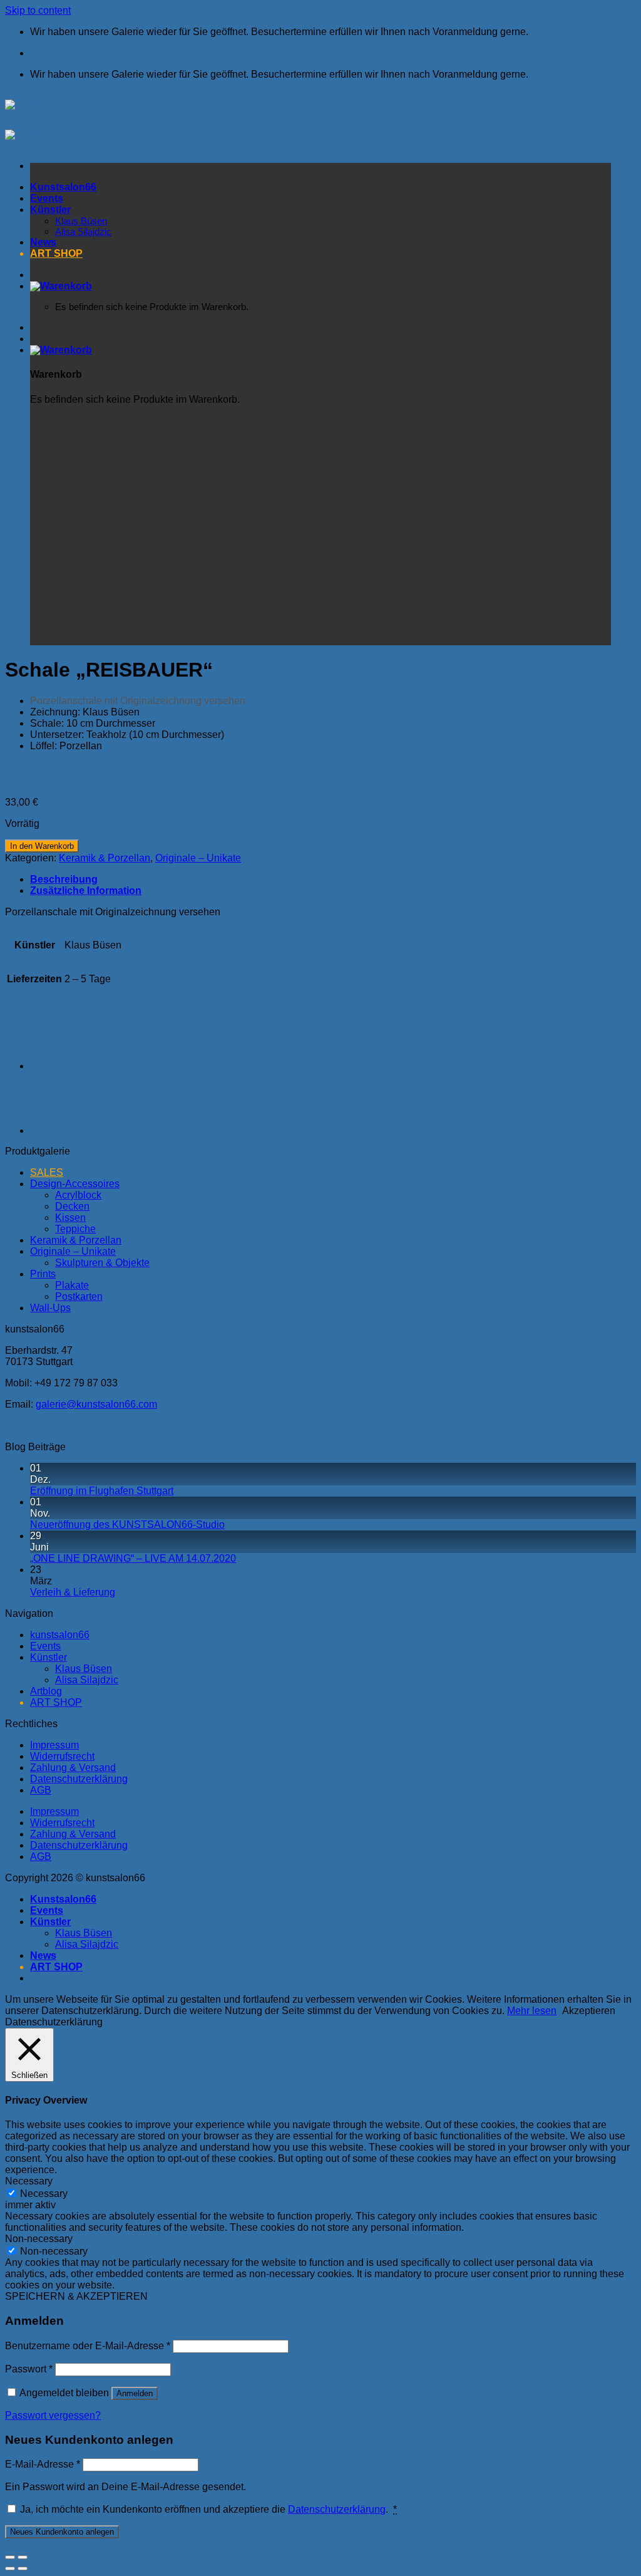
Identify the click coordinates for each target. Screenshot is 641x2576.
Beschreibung (64, 879)
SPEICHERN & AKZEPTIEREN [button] (76, 2296)
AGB (41, 1790)
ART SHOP (56, 1702)
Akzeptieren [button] (589, 2011)
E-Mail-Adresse (43, 2464)
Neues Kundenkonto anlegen (62, 2532)
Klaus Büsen (84, 1669)
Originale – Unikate (198, 858)
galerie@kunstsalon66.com (96, 1404)
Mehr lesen (532, 2011)
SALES (47, 1172)
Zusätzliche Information (86, 891)
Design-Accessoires (75, 1184)
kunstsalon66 (60, 1635)
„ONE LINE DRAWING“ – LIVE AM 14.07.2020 (133, 1558)
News (43, 1955)
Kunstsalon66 (63, 1899)
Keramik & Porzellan (105, 858)
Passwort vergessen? (53, 2415)
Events (45, 1646)
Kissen (70, 1218)
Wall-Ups (50, 1308)
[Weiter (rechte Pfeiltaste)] (23, 2568)
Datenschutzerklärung (79, 1779)
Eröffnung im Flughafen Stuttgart (102, 1491)
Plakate (72, 1285)
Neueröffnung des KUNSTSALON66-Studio (127, 1524)
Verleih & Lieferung (73, 1592)
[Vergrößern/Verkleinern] (23, 2557)
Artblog (46, 1691)
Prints (43, 1274)
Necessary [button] (29, 2181)
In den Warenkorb (42, 846)
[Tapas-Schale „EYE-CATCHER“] (61, 1066)
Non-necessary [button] (39, 2239)
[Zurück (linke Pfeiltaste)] (10, 2568)
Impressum (54, 1745)
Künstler (49, 1657)
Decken (72, 1206)
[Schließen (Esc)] (10, 2557)
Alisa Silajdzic (87, 1680)
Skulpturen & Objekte (102, 1263)
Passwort (29, 2369)
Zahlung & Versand (73, 1768)
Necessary (44, 2194)
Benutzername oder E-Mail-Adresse (88, 2346)
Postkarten (79, 1296)
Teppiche (75, 1229)
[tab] (333, 880)
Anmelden (135, 2393)
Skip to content (38, 10)
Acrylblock (78, 1195)
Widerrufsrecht (62, 1756)
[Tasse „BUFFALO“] (61, 1130)
